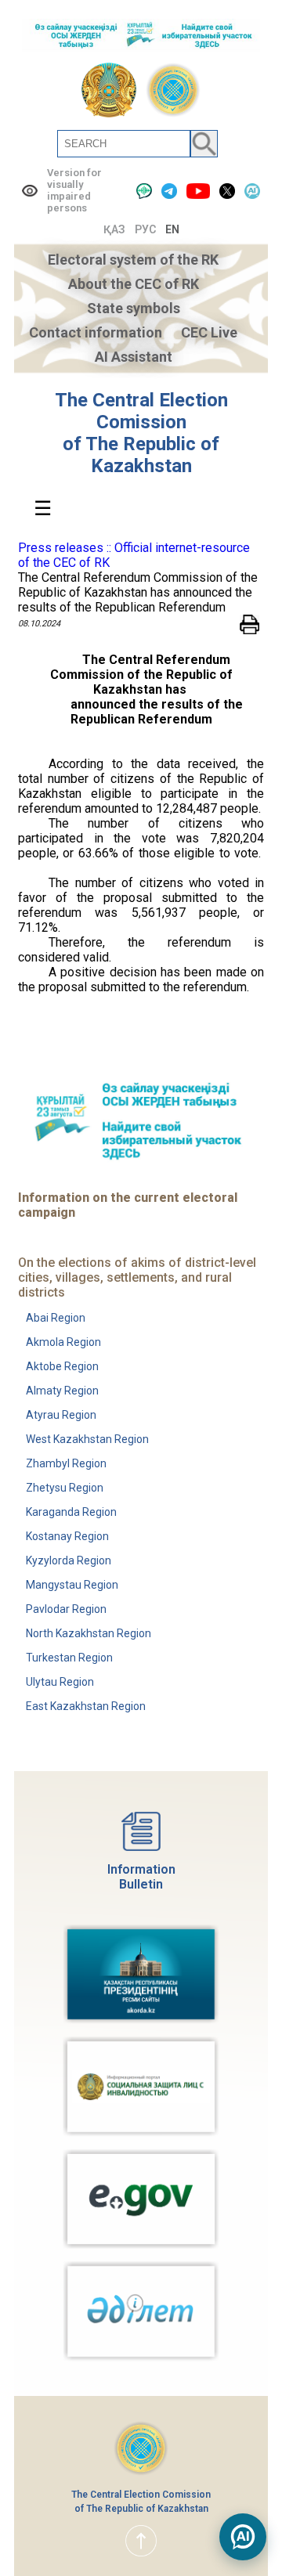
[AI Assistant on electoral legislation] (243, 2537)
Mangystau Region (72, 1585)
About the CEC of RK (134, 284)
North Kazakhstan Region (89, 1633)
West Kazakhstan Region (87, 1439)
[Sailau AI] (252, 191)
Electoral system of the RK (133, 260)
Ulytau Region (60, 1682)
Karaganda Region (71, 1512)
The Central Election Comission (141, 411)
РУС (145, 229)
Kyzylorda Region (69, 1560)
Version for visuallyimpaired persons (74, 190)
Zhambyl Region (66, 1463)
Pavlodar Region (66, 1609)
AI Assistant (134, 357)
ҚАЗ (114, 229)
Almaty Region (62, 1391)
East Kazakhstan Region (86, 1706)
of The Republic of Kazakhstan (141, 455)
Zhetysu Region (65, 1488)
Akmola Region (63, 1342)
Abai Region (56, 1318)
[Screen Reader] (144, 191)
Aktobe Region (62, 1366)
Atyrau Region (61, 1415)
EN (172, 229)
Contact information (96, 332)
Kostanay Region (67, 1536)
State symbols (134, 308)
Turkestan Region (69, 1658)
